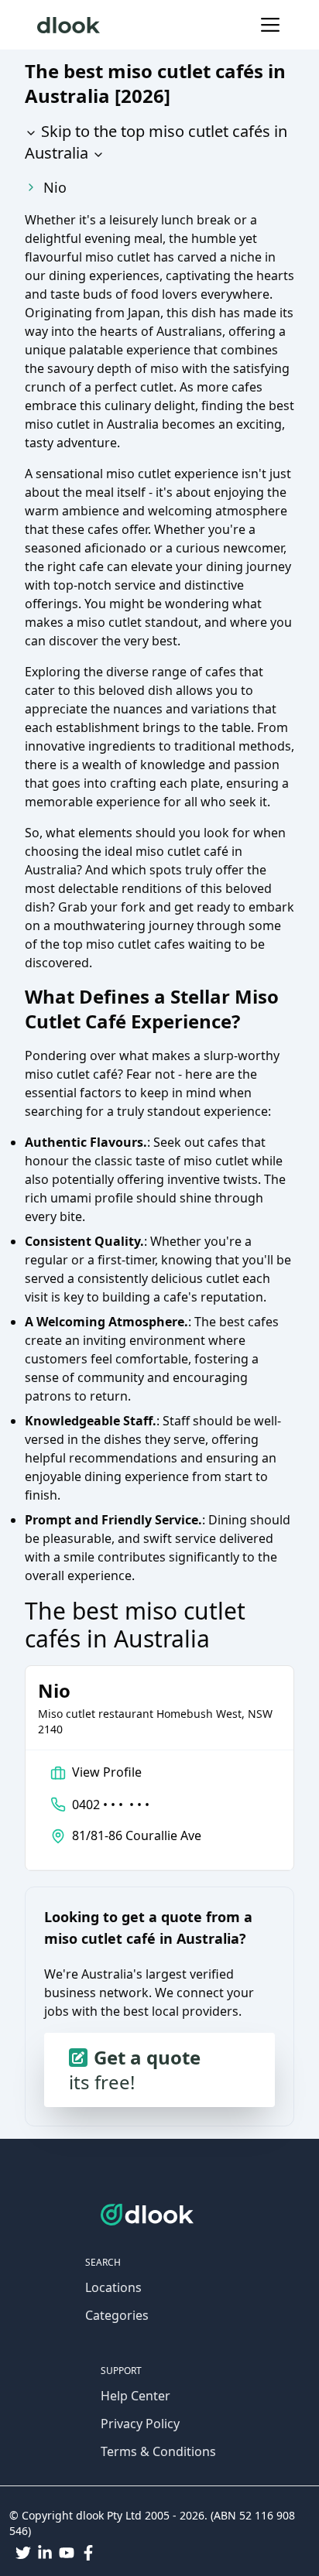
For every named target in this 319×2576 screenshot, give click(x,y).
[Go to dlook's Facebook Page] (88, 2553)
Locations (113, 2287)
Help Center (135, 2396)
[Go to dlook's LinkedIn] (45, 2553)
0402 (111, 1805)
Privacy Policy (140, 2424)
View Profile (107, 1772)
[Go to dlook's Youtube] (67, 2553)
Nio (55, 187)
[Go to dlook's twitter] (23, 2553)
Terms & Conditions (158, 2451)
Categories (117, 2315)
